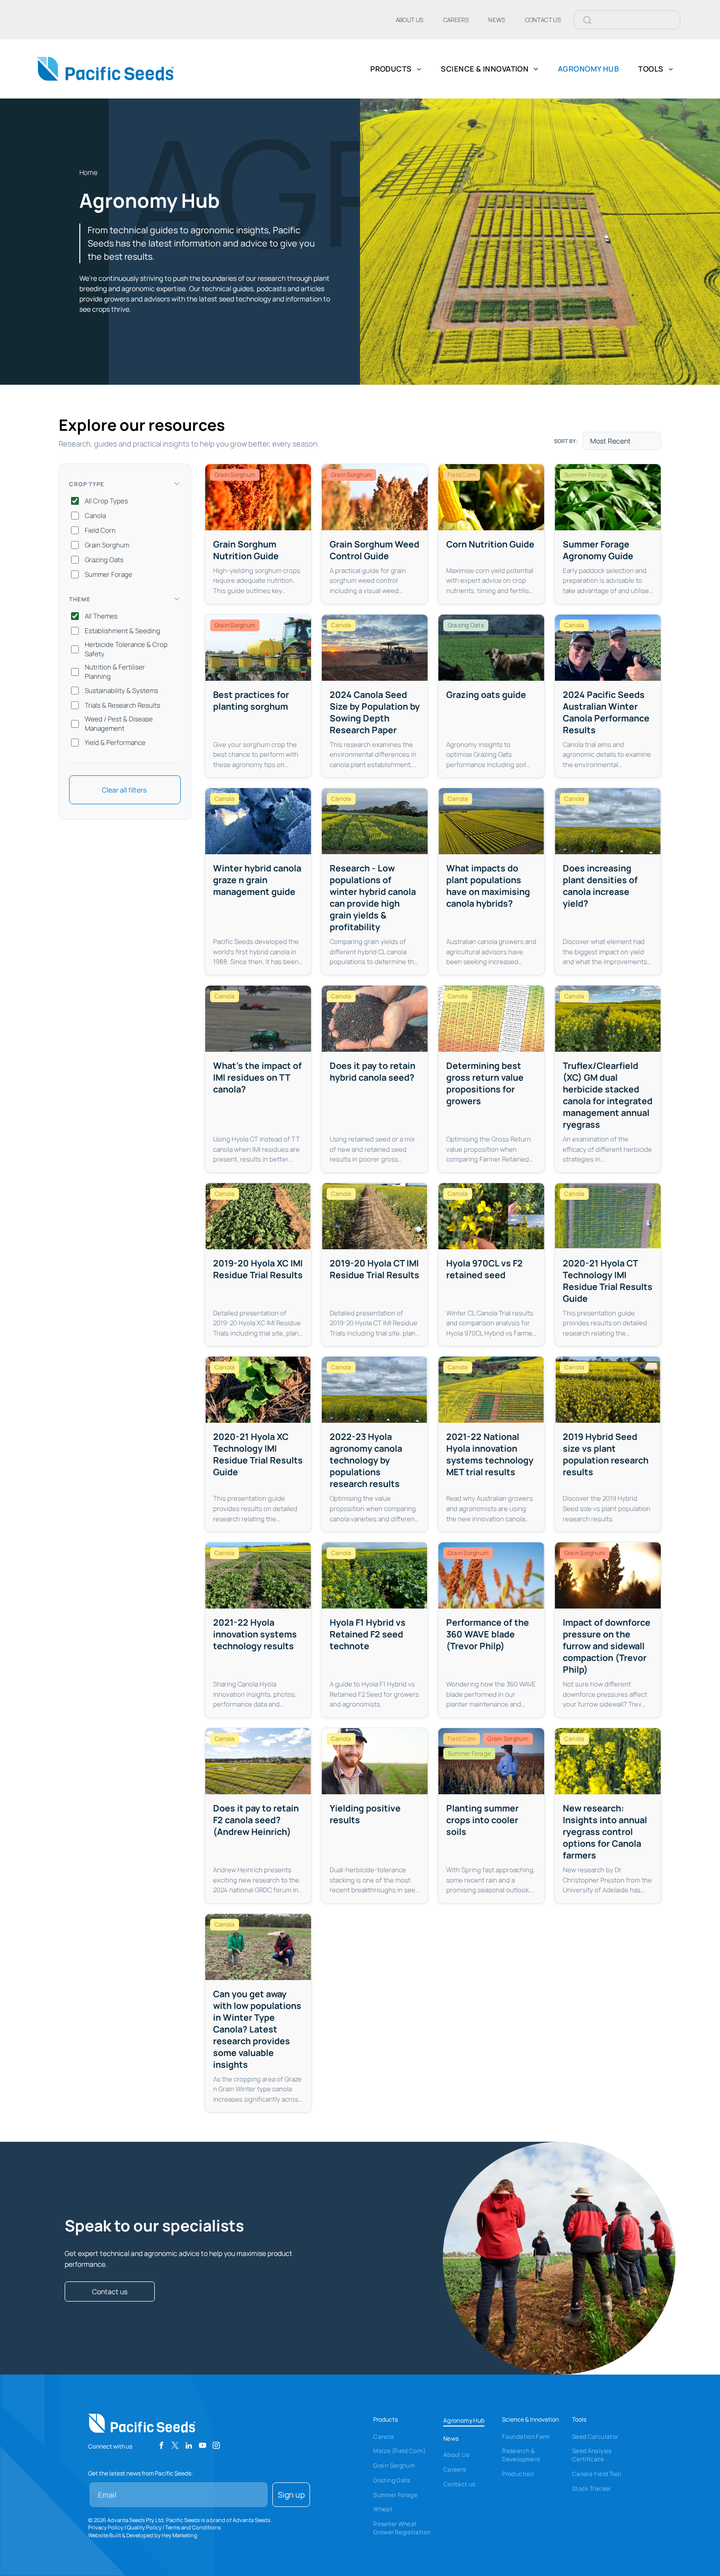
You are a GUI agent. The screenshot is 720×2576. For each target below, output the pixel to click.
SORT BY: (566, 441)
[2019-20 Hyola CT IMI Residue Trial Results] (375, 1265)
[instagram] (216, 2447)
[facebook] (161, 2447)
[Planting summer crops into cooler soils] (491, 1816)
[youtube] (203, 2447)
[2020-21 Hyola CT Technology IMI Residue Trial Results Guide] (608, 1265)
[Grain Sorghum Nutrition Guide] (258, 534)
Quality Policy (144, 2527)
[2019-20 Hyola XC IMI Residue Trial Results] (258, 1265)
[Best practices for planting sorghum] (258, 696)
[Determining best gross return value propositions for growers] (491, 1079)
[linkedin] (189, 2447)
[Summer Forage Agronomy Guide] (608, 534)
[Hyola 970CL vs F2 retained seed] (491, 1265)
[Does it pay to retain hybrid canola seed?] (375, 1079)
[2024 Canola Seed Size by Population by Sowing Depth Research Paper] (375, 696)
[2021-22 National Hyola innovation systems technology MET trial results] (491, 1444)
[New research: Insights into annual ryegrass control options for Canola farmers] (608, 1816)
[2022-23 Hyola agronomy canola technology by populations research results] (375, 1444)
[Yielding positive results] (375, 1816)
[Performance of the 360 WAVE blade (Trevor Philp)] (491, 1630)
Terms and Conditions (193, 2527)
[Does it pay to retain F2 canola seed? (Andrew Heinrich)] (258, 1816)
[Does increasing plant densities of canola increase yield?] (608, 881)
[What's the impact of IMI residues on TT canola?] (258, 1079)
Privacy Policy (106, 2527)
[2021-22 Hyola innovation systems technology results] (258, 1630)
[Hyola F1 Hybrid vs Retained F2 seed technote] (375, 1630)
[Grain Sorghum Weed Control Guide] (375, 534)
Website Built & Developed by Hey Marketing (143, 2535)
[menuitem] (410, 20)
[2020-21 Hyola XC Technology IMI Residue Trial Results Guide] (258, 1444)
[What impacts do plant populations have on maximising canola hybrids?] (491, 881)
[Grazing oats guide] (491, 696)
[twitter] (175, 2447)
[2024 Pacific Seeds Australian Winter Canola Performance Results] (608, 696)
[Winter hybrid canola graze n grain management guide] (258, 881)
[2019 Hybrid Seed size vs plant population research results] (608, 1444)
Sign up (291, 2495)
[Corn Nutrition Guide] (491, 534)
